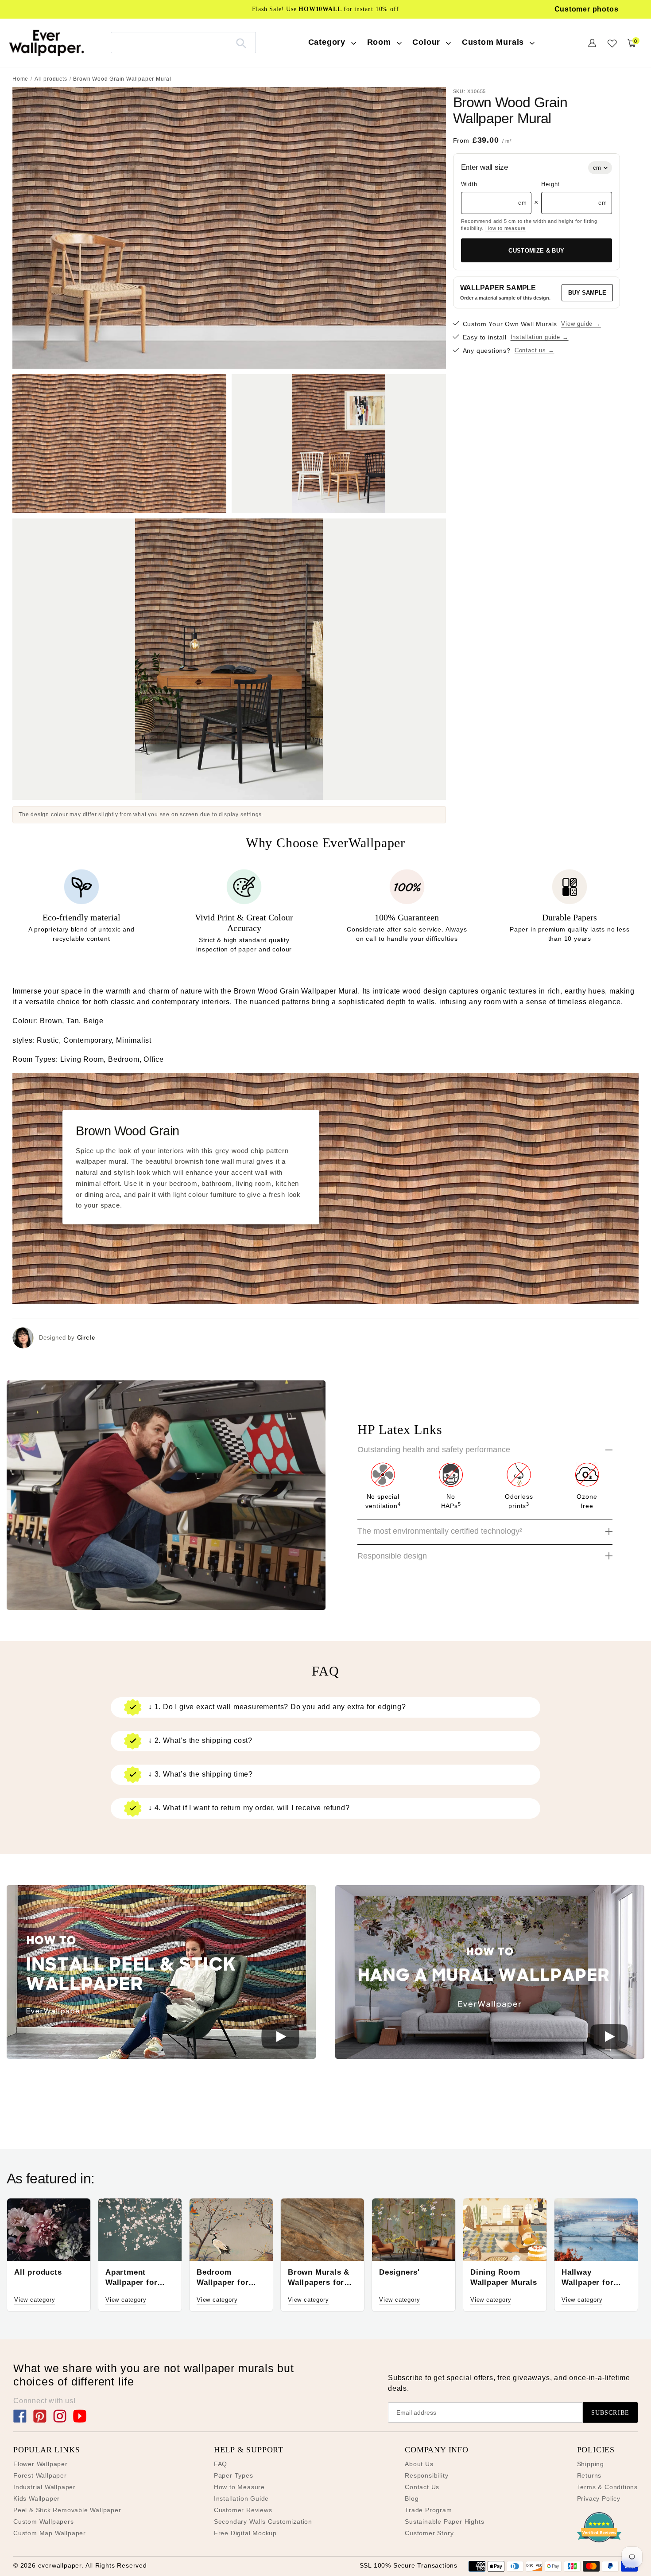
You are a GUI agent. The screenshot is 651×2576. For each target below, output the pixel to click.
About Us (419, 2464)
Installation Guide (241, 2498)
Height (550, 185)
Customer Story (429, 2533)
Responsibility (426, 2475)
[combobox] (183, 42)
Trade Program (428, 2510)
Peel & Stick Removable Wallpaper (67, 2510)
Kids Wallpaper (37, 2498)
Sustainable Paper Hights (444, 2521)
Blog (412, 2498)
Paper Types (234, 2475)
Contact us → (535, 351)
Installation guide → (540, 337)
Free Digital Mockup (245, 2533)
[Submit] (241, 43)
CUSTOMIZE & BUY (536, 251)
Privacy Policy (599, 2498)
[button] (161, 1974)
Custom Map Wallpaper (50, 2533)
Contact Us (422, 2487)
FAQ (221, 2464)
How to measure (506, 228)
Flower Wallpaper (41, 2464)
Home (20, 79)
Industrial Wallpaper (45, 2487)
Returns (589, 2475)
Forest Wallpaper (40, 2475)
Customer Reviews (243, 2510)
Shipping (591, 2464)
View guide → (581, 324)
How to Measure (239, 2487)
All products (51, 79)
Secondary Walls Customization (263, 2521)
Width (469, 185)
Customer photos (587, 9)
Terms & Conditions (607, 2487)
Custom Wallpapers (44, 2521)
